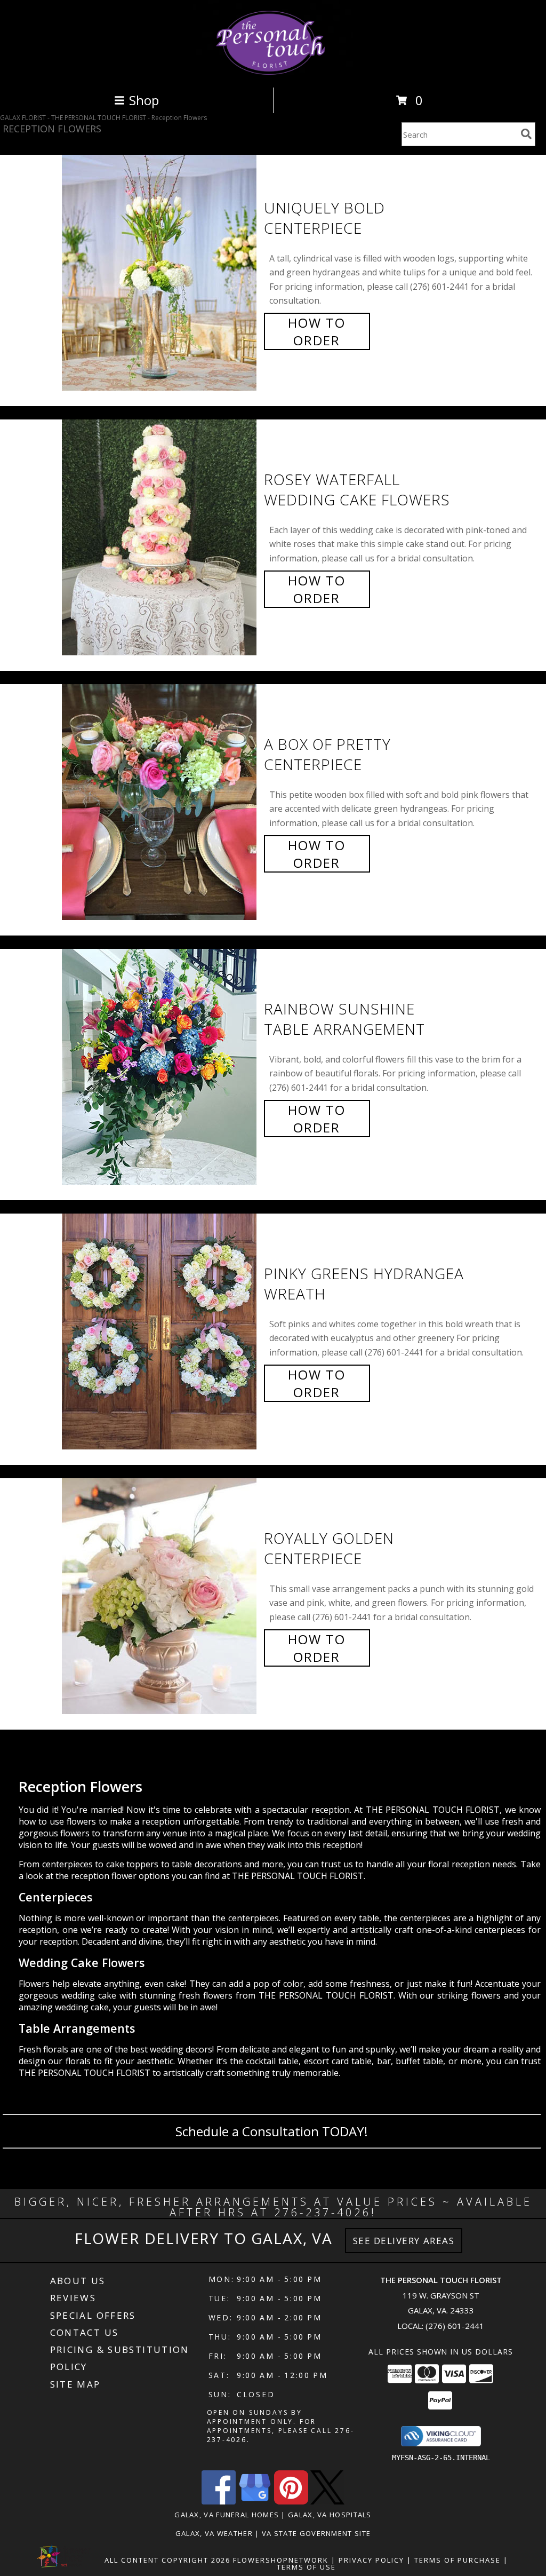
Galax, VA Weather (214, 2533)
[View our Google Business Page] (255, 2502)
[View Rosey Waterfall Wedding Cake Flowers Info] (160, 538)
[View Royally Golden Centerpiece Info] (160, 1596)
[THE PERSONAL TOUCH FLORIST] (273, 72)
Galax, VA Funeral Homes (227, 2515)
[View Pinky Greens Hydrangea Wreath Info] (160, 1332)
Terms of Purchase (457, 2560)
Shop (144, 100)
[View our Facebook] (219, 2502)
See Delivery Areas (404, 2241)
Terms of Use (306, 2567)
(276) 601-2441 (455, 2326)
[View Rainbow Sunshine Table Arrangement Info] (160, 1067)
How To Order (317, 331)
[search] (526, 134)
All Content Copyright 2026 (167, 2560)
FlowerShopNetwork (281, 2560)
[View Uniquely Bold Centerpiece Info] (160, 273)
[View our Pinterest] (291, 2502)
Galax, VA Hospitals (330, 2515)
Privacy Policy (371, 2560)
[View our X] (327, 2502)
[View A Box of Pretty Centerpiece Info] (160, 802)
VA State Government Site (316, 2533)
